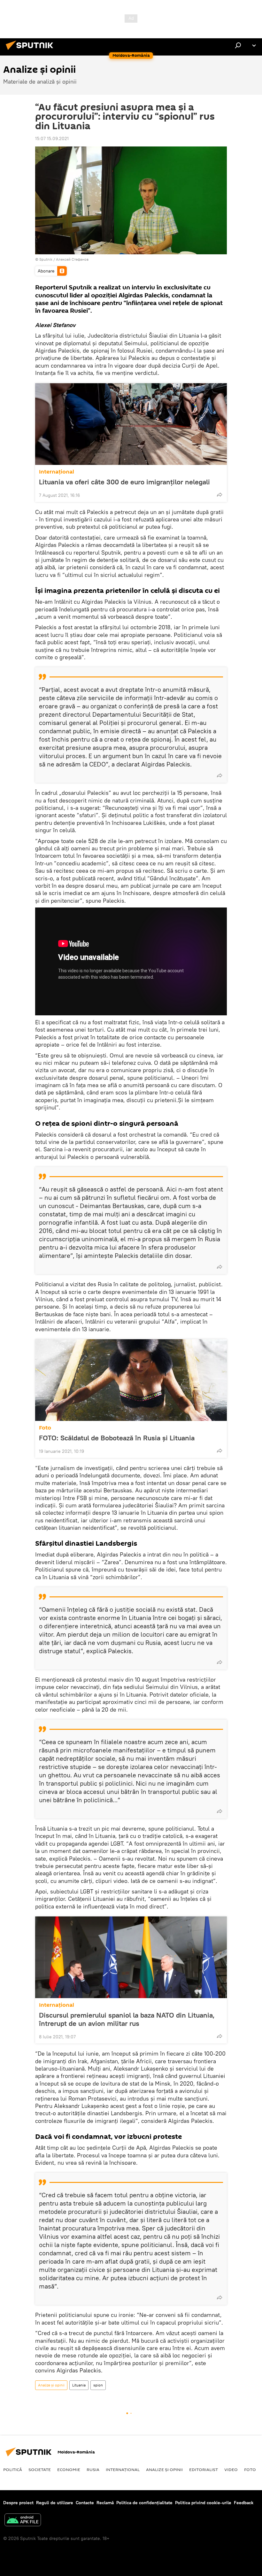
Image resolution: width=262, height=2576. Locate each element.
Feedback (244, 2503)
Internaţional (57, 472)
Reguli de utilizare (55, 2503)
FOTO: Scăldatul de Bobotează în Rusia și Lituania (117, 1438)
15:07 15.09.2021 (52, 138)
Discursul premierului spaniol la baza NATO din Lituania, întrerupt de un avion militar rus (127, 2019)
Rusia (93, 2469)
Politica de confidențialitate (144, 2503)
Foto (45, 1428)
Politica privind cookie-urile (203, 2503)
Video (231, 2469)
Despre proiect (18, 2503)
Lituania (79, 2385)
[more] (220, 495)
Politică (13, 2469)
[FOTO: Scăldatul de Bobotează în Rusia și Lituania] (131, 1380)
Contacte (85, 2503)
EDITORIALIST (204, 2469)
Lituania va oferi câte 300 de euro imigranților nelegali (124, 482)
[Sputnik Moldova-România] (31, 51)
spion (98, 2385)
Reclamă (105, 2503)
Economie (69, 2469)
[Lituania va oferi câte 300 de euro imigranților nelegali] (131, 424)
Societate (40, 2469)
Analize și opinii (51, 2385)
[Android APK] (23, 2521)
